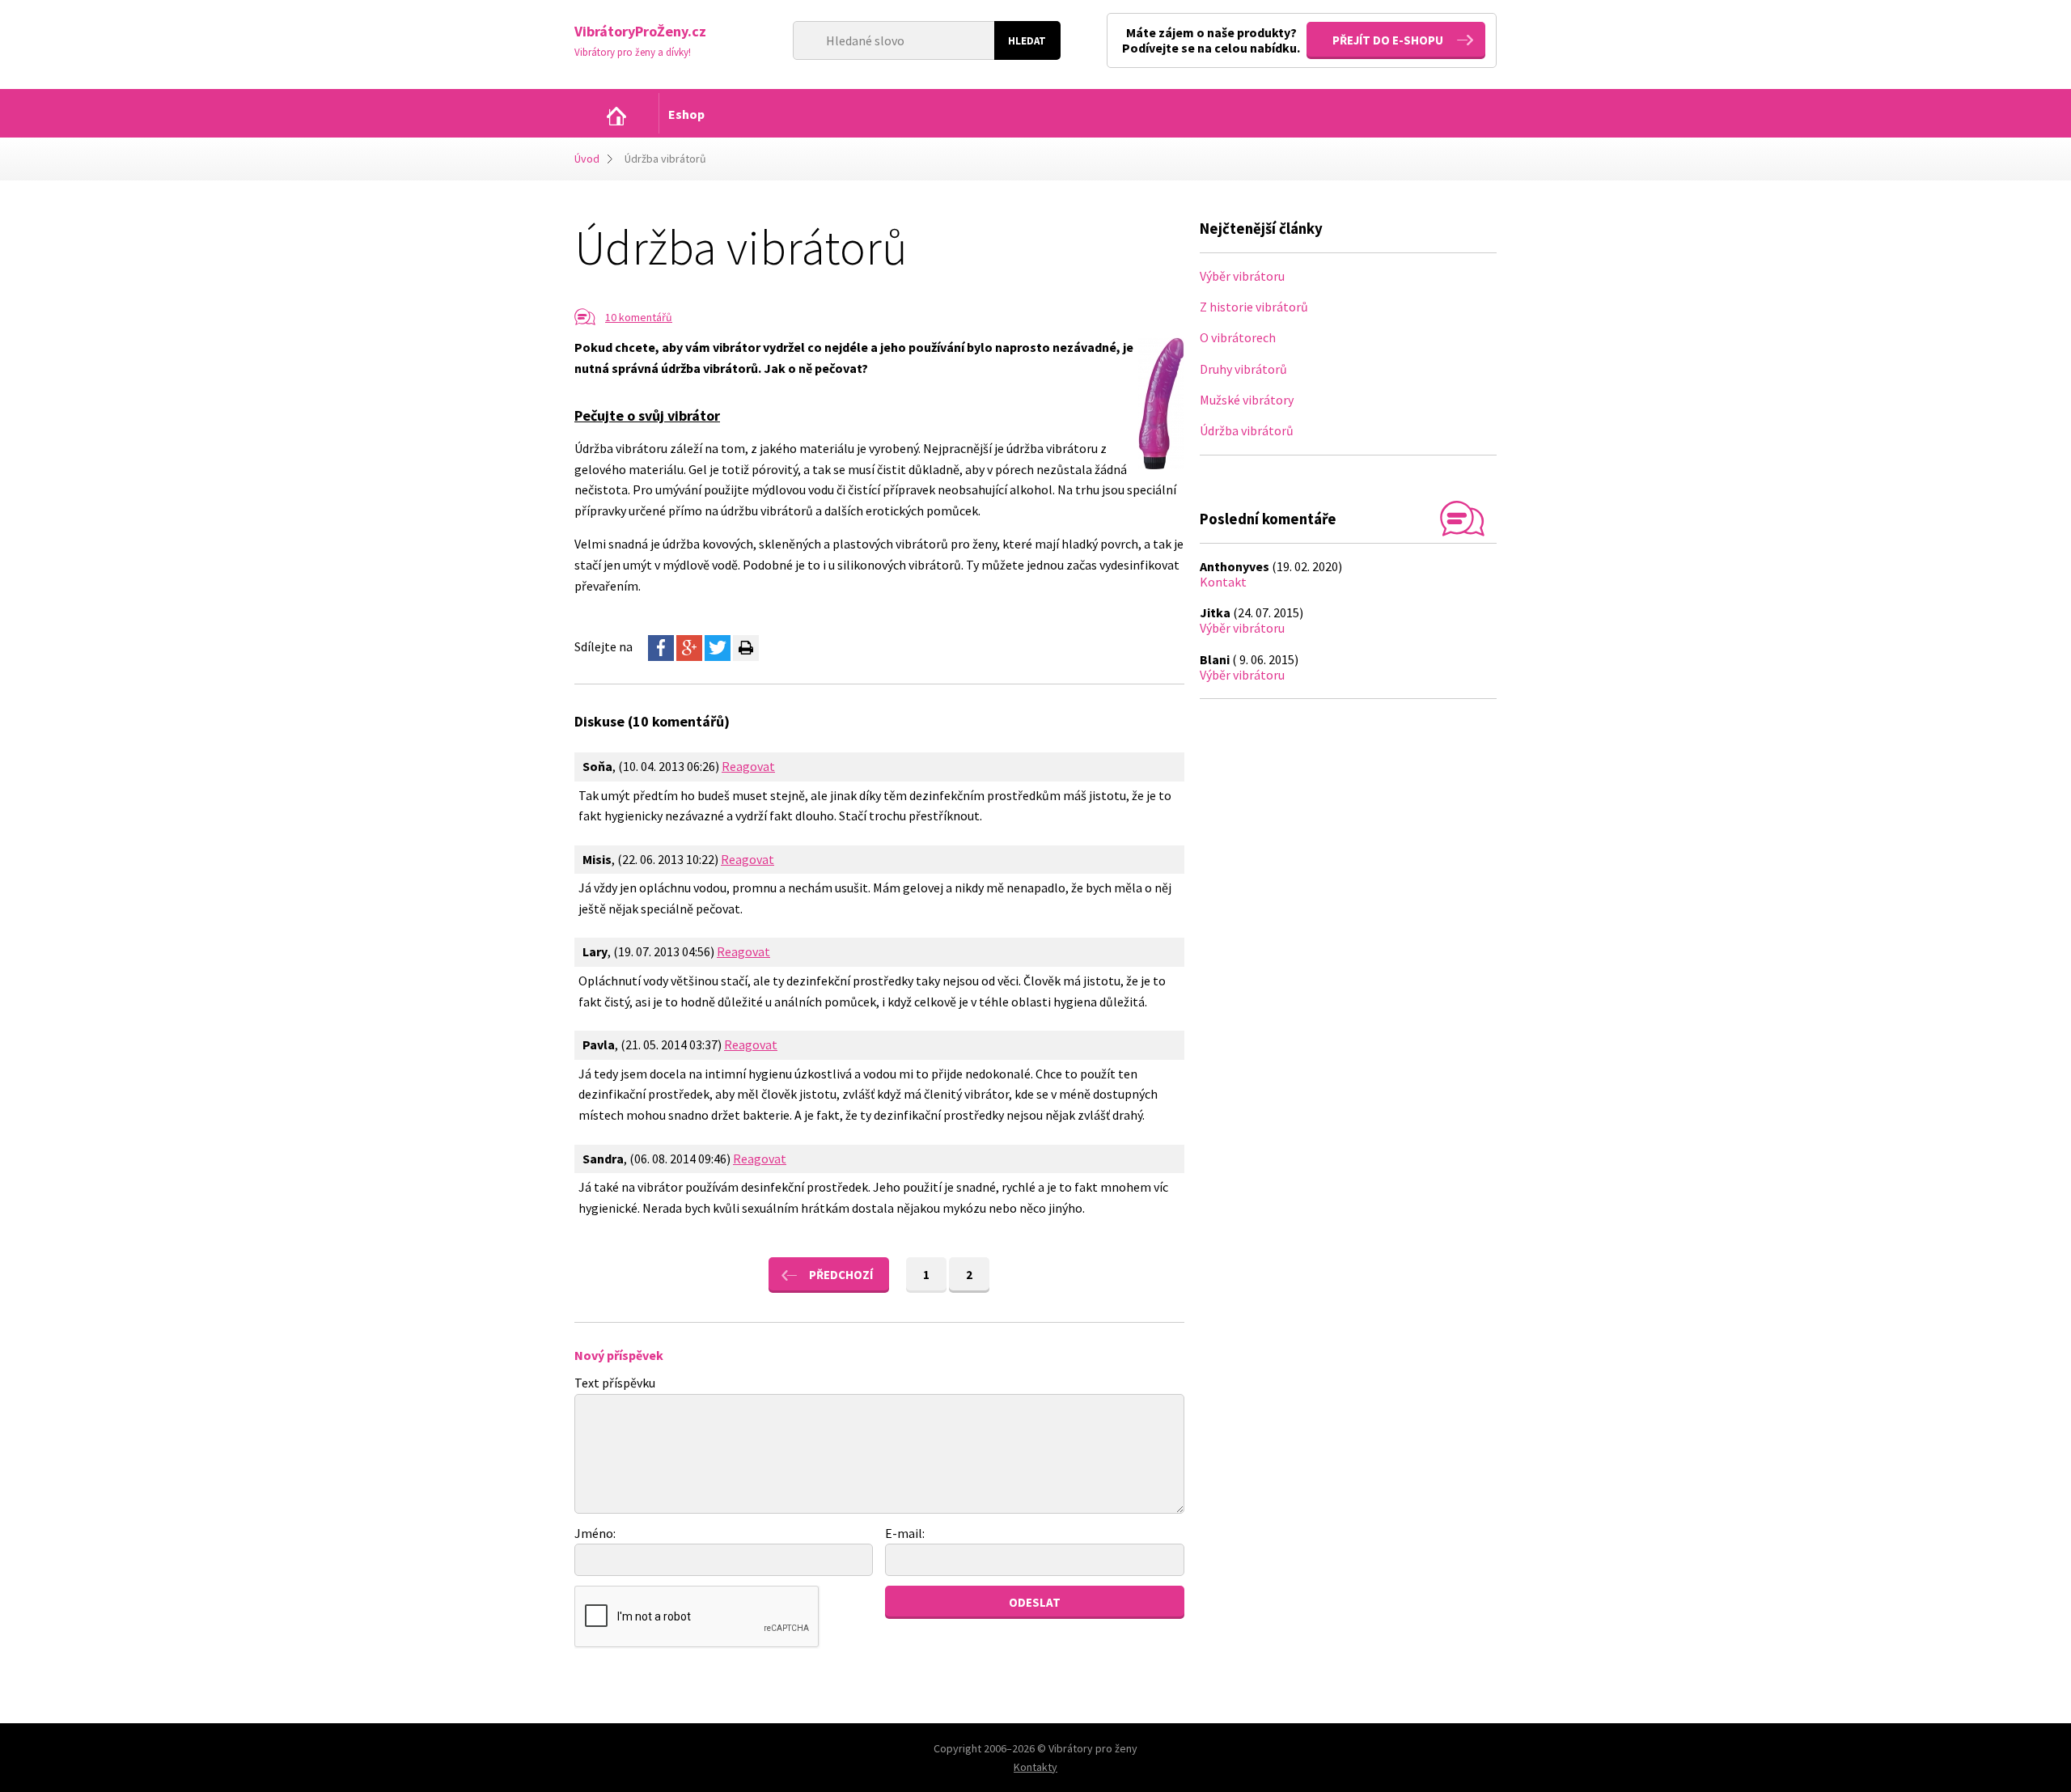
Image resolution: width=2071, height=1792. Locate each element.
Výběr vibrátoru (1242, 276)
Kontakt (1223, 582)
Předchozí (841, 1275)
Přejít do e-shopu (1388, 40)
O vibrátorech (1238, 337)
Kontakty (1035, 1767)
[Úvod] (616, 116)
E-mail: (905, 1533)
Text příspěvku (615, 1383)
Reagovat (748, 766)
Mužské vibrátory (1247, 400)
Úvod (587, 159)
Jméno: (595, 1533)
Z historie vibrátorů (1254, 307)
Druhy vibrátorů (1243, 369)
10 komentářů (639, 317)
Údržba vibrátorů (1247, 430)
